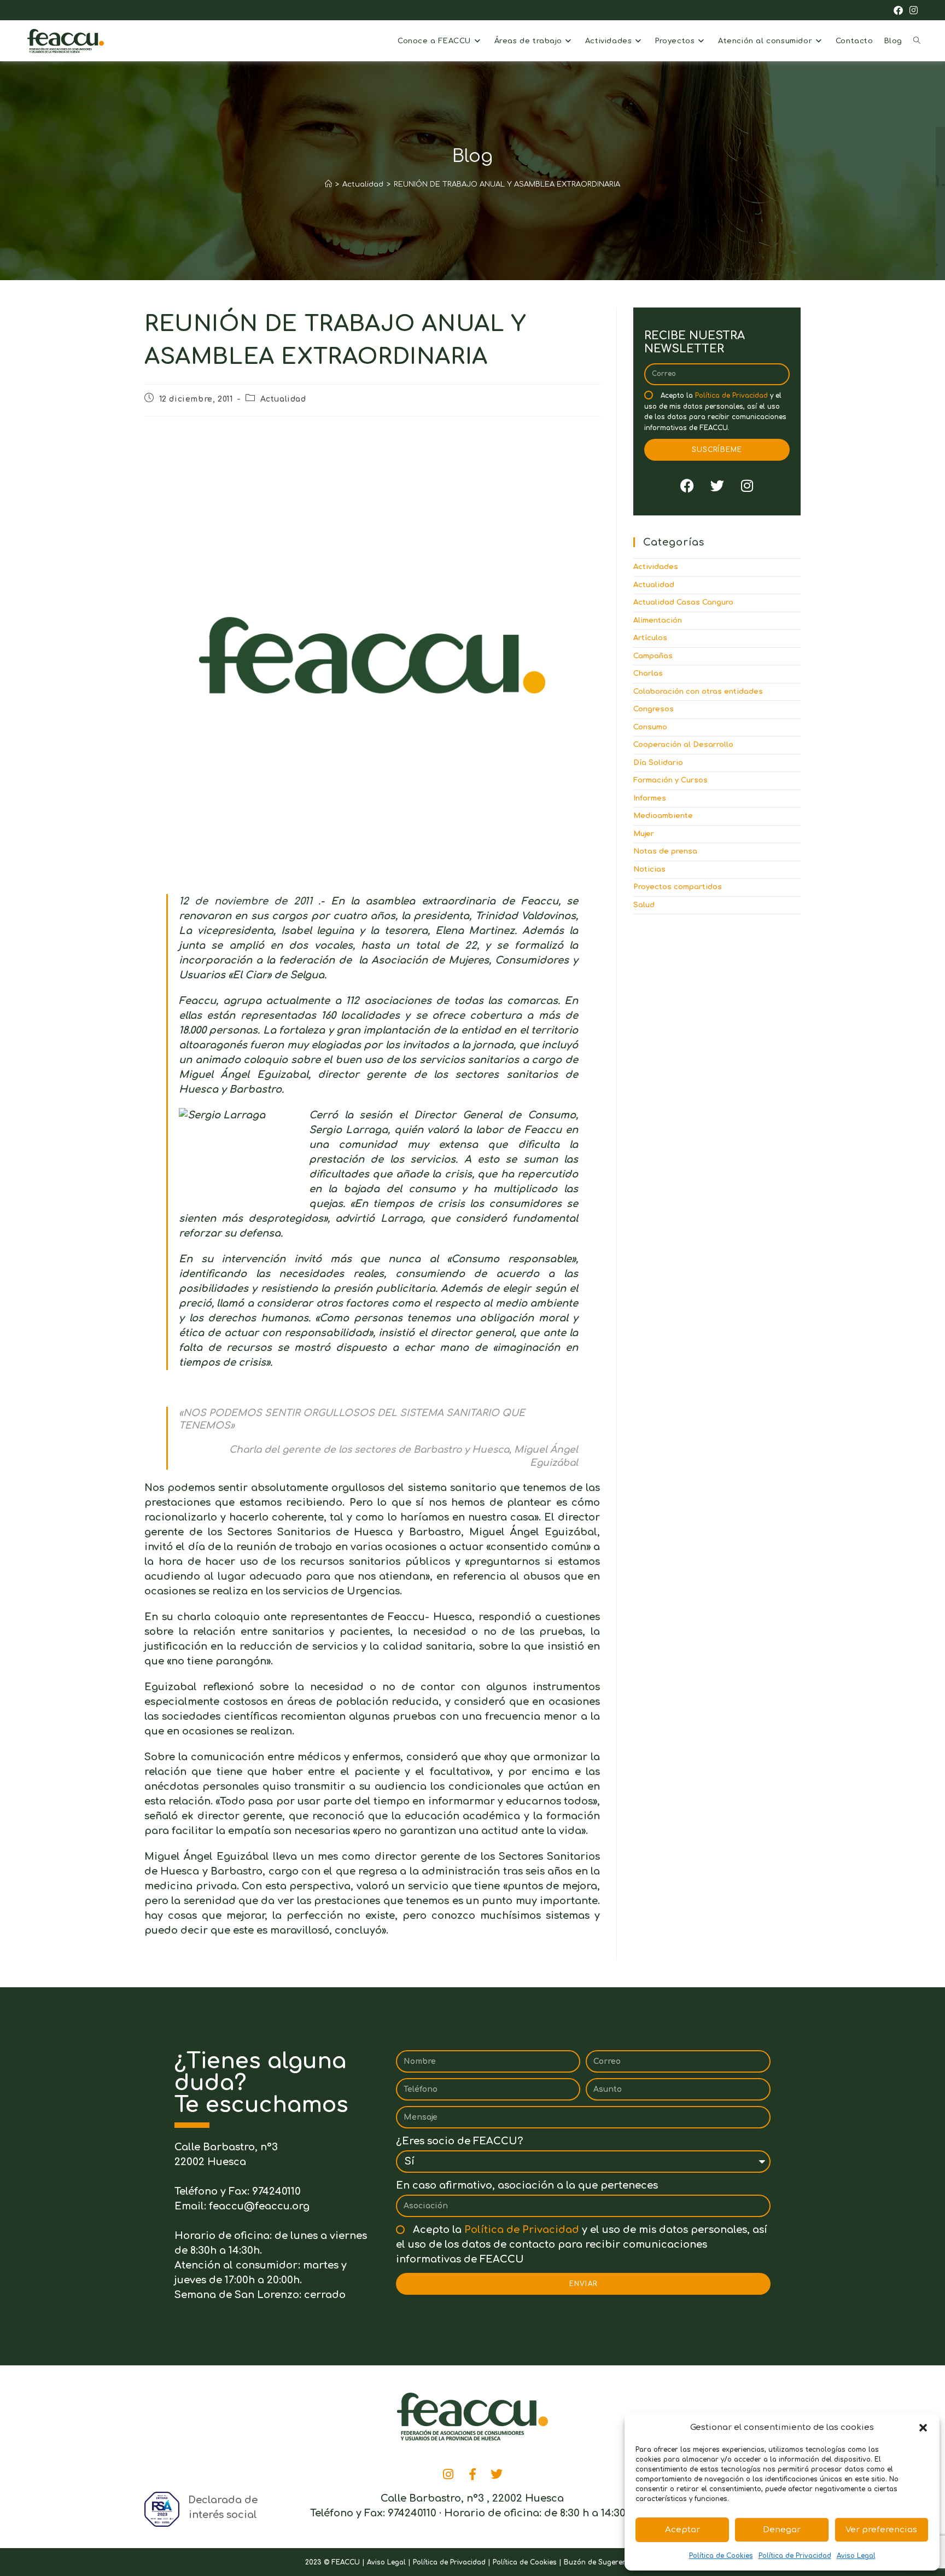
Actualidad (283, 399)
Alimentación (658, 620)
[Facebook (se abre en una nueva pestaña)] (898, 11)
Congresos (654, 709)
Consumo (650, 727)
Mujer (644, 834)
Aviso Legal (856, 2556)
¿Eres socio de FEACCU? (459, 2141)
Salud (644, 905)
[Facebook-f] (472, 2474)
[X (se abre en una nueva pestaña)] (883, 11)
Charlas (648, 674)
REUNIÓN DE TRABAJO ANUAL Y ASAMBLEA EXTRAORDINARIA (507, 184)
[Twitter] (717, 485)
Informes (650, 798)
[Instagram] (747, 485)
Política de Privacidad (795, 2556)
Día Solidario (658, 763)
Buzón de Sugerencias (602, 2562)
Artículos (650, 638)
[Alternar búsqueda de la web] (917, 41)
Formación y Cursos (670, 780)
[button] (923, 2428)
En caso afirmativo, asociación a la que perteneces (527, 2185)
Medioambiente (663, 816)
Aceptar (682, 2530)
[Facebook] (687, 485)
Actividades (656, 567)
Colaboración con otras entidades (698, 692)
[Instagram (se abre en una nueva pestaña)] (912, 11)
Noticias (649, 869)
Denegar (782, 2530)
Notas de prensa (665, 851)
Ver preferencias (881, 2530)
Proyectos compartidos (678, 887)
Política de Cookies (721, 2556)
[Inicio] (328, 184)
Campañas (653, 656)
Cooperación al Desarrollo (683, 745)
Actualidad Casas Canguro (683, 602)
